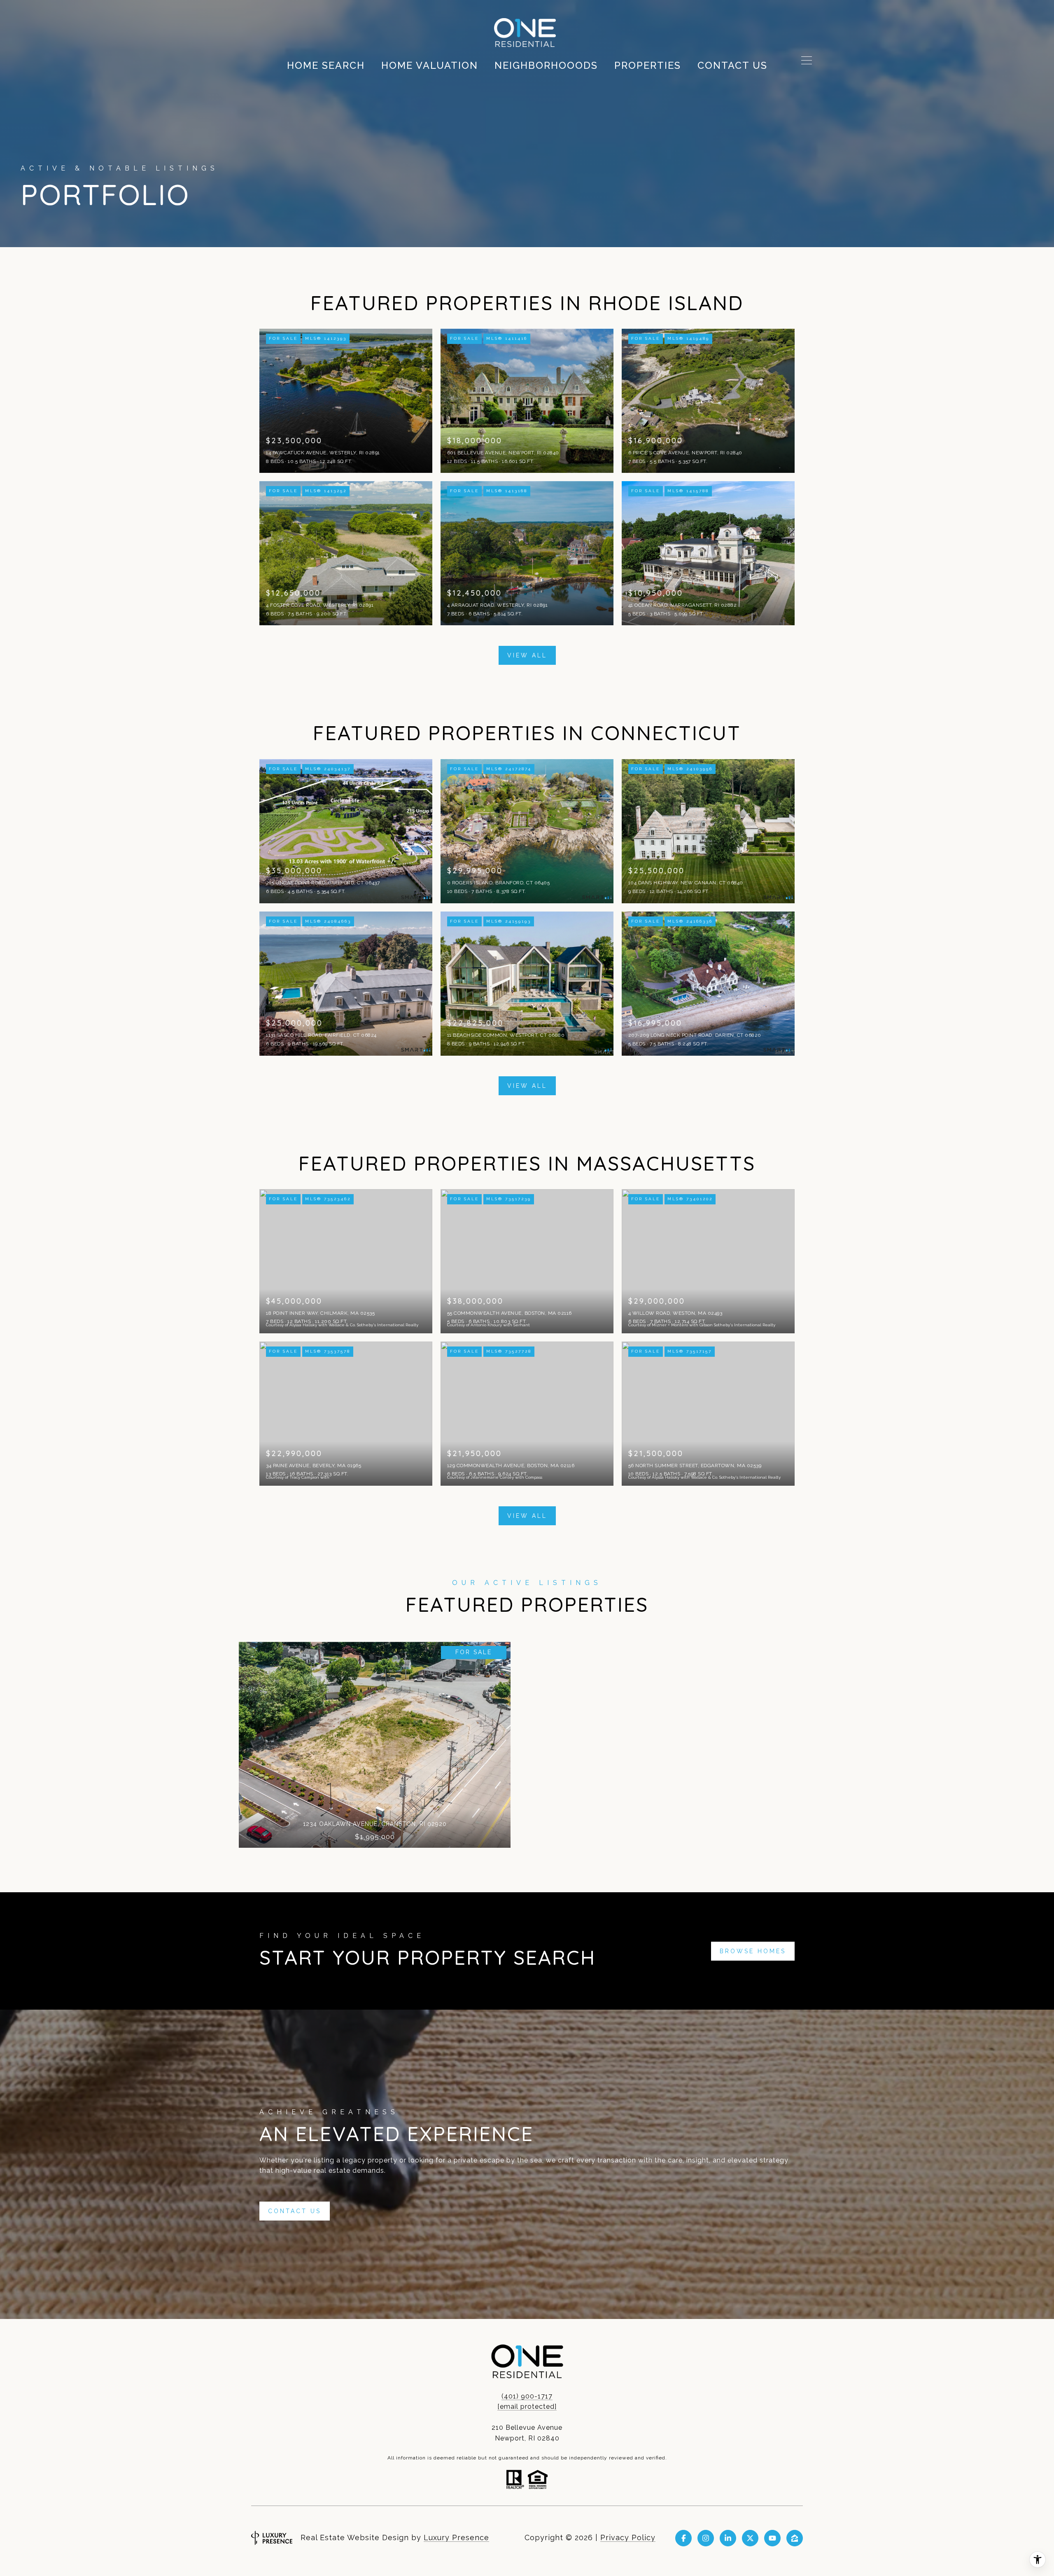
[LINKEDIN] (728, 2538)
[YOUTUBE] (772, 2538)
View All (527, 655)
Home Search (326, 65)
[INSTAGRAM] (706, 2538)
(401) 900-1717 (527, 2396)
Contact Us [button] (295, 2211)
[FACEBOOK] (683, 2538)
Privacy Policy (628, 2537)
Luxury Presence (456, 2537)
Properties (648, 65)
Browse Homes (753, 1951)
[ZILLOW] (795, 2538)
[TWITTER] (750, 2538)
